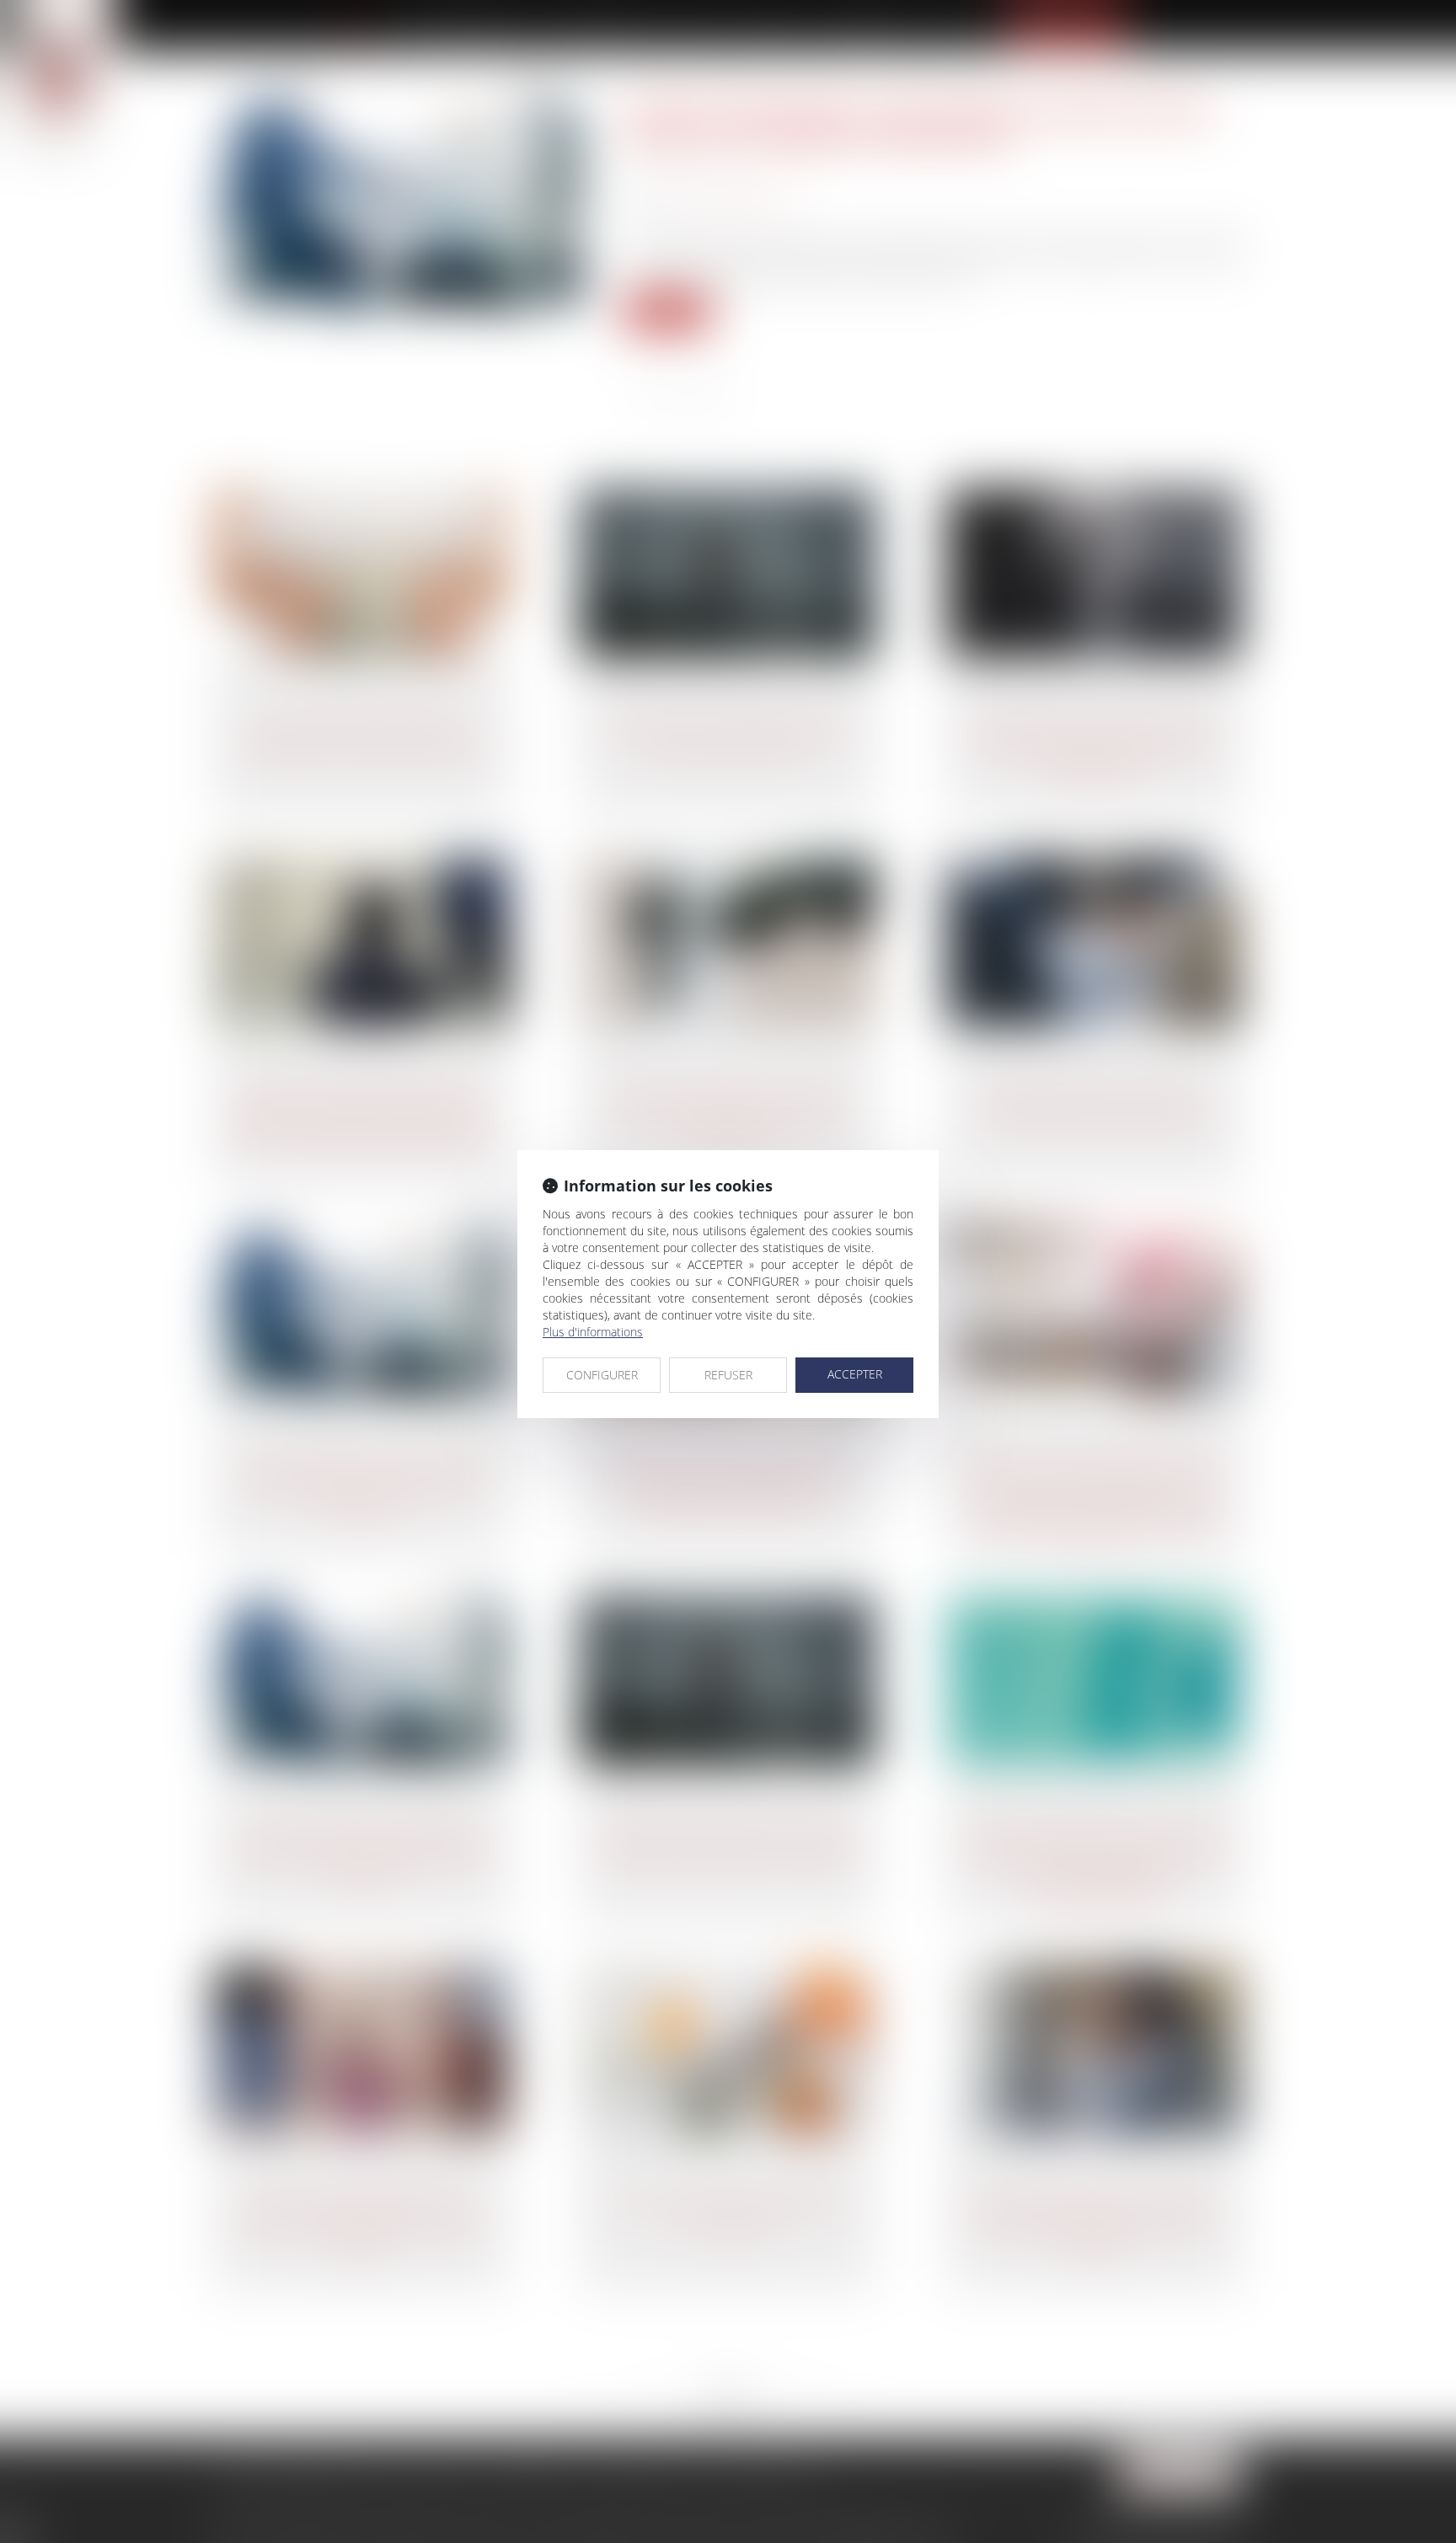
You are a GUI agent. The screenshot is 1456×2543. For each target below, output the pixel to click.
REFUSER (728, 1375)
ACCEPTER (855, 1374)
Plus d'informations (593, 1332)
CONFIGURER (602, 1375)
